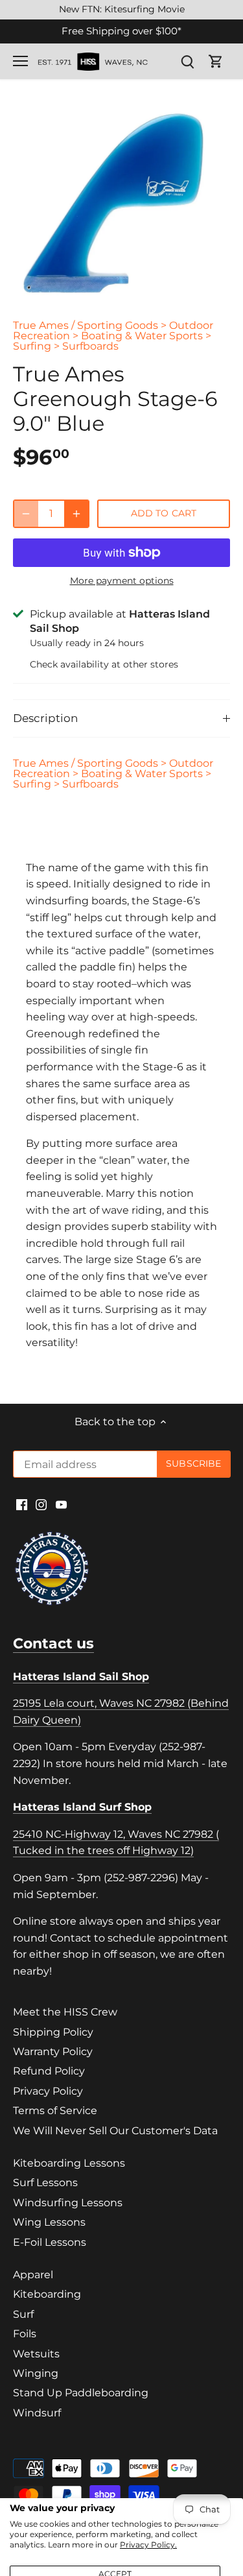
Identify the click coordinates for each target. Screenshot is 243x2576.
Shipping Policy (53, 2032)
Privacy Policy (48, 2091)
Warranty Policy (53, 2052)
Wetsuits (36, 2354)
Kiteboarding (47, 2294)
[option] (121, 203)
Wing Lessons (49, 2222)
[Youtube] (61, 1504)
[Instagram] (41, 1504)
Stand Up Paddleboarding (81, 2393)
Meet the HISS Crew (65, 2012)
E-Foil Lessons (50, 2242)
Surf (23, 2314)
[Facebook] (22, 1504)
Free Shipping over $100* (121, 31)
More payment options (122, 581)
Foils (25, 2334)
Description (45, 718)
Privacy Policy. (148, 2545)
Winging (36, 2373)
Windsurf (37, 2413)
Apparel (33, 2275)
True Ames (41, 325)
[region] (121, 10)
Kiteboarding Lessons (69, 2163)
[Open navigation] (20, 61)
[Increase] (76, 514)
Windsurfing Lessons (68, 2203)
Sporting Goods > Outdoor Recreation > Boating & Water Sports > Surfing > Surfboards (113, 336)
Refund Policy (49, 2071)
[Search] (187, 61)
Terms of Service (55, 2111)
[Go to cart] (216, 61)
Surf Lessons (45, 2183)
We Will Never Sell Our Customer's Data (115, 2131)
